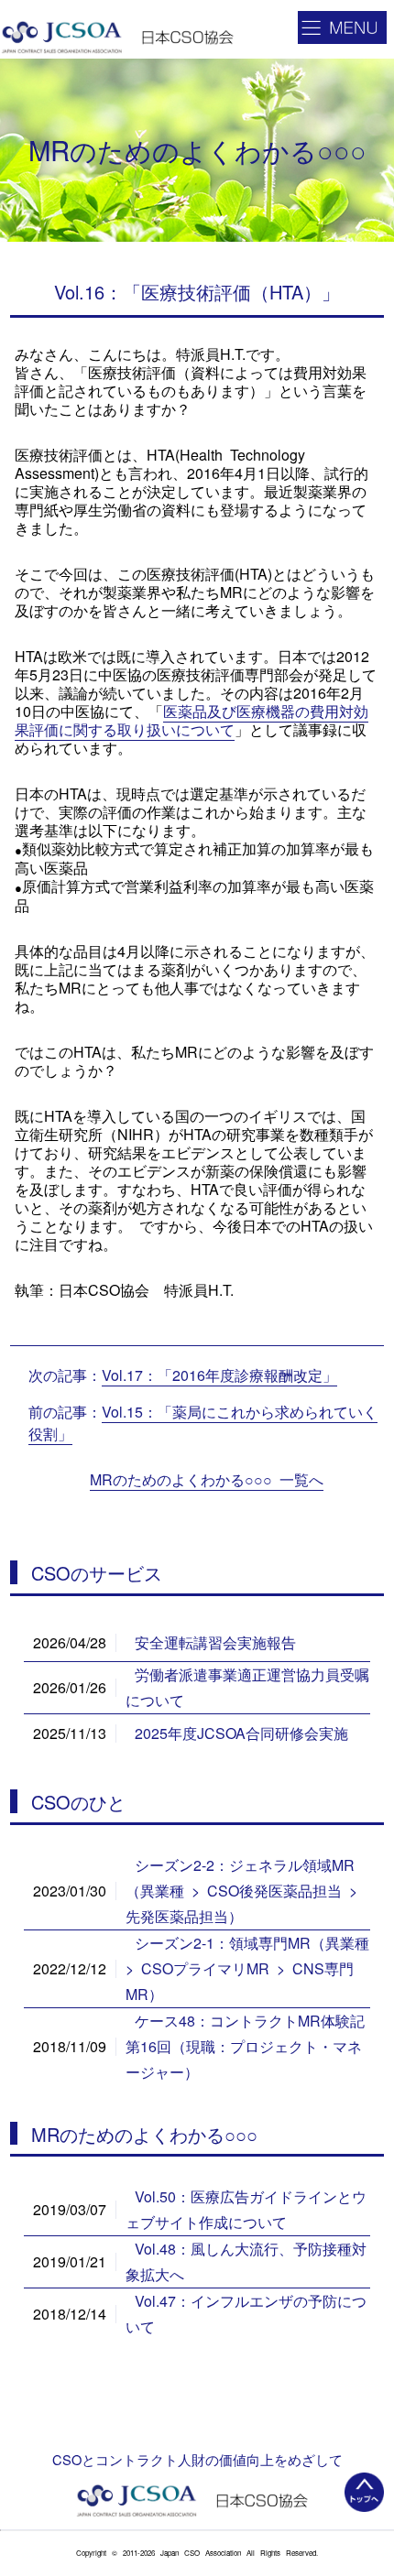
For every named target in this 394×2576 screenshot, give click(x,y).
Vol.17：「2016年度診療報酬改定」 (219, 1375)
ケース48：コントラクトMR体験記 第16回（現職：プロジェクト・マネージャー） (245, 2046)
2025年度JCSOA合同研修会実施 (241, 1733)
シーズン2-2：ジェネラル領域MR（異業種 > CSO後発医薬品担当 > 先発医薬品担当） (241, 1891)
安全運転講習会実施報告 (215, 1642)
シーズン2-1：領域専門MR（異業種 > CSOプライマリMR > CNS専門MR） (247, 1968)
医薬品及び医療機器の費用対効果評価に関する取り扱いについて (192, 720)
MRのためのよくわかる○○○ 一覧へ (207, 1479)
